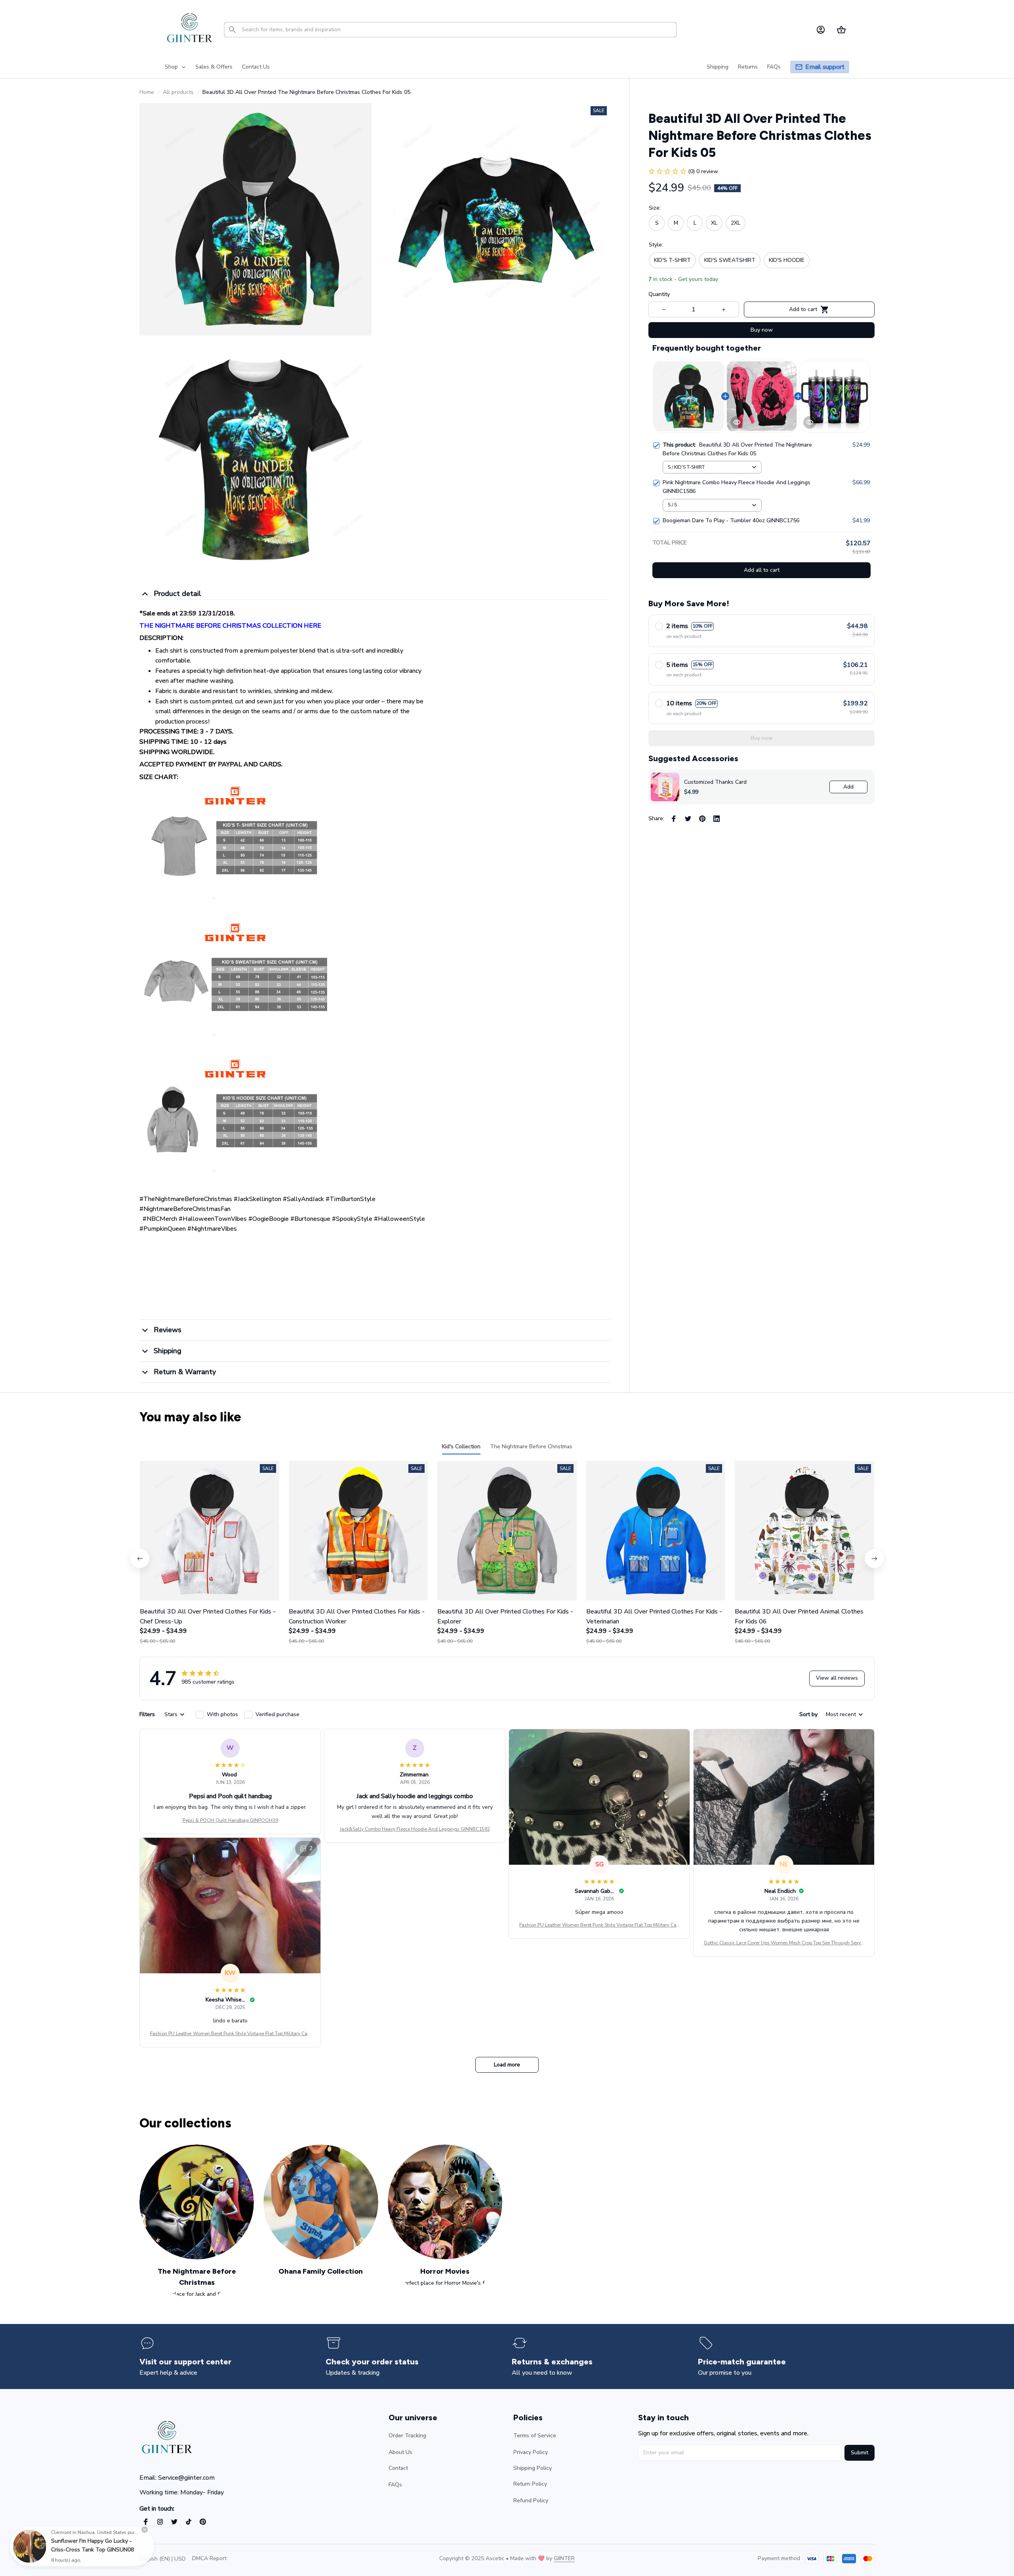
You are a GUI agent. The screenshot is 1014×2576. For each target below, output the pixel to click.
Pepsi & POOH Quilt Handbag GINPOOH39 (230, 1820)
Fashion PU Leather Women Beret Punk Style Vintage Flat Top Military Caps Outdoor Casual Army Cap (599, 1925)
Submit (860, 2453)
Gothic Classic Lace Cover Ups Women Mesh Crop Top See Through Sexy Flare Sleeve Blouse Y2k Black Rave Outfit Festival (784, 1943)
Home (147, 92)
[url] (564, 2559)
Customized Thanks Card (715, 782)
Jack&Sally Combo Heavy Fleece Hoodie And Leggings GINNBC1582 (415, 1829)
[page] (825, 67)
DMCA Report (209, 2558)
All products (178, 92)
